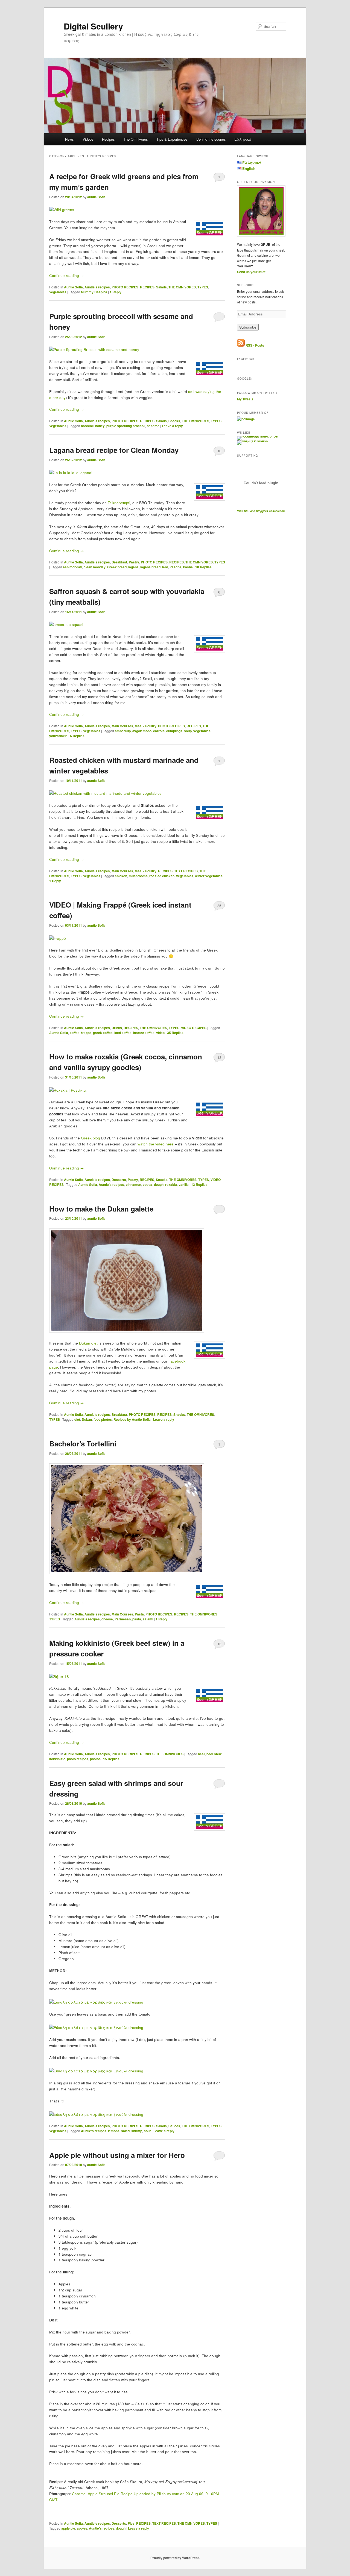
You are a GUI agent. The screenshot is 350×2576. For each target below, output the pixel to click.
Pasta (139, 1614)
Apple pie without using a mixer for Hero (117, 2155)
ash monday (72, 567)
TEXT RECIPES (186, 871)
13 (219, 1057)
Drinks (117, 1028)
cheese (107, 1619)
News (69, 139)
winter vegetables (209, 876)
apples (82, 2528)
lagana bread (150, 567)
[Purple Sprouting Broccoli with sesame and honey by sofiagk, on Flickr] (94, 349)
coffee (75, 1033)
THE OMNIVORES (182, 287)
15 (219, 1644)
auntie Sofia (96, 197)
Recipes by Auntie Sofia (132, 1419)
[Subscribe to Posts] (241, 345)
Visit (261, 511)
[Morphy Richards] (253, 441)
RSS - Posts (255, 345)
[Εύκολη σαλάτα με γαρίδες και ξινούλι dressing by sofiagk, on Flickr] (96, 2002)
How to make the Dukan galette (101, 1209)
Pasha (188, 567)
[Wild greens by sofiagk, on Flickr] (62, 210)
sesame (153, 426)
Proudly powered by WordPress (175, 2558)
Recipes (108, 139)
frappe (86, 1033)
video (160, 1033)
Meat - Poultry (146, 726)
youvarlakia (58, 736)
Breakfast (119, 562)
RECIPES (147, 287)
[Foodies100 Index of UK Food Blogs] (260, 436)
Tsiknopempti (119, 503)
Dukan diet (88, 1343)
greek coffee (103, 1033)
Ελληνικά (243, 139)
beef (201, 1754)
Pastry (134, 562)
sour (147, 2131)
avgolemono (142, 731)
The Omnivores (136, 139)
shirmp (137, 2131)
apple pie (68, 2528)
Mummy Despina (94, 292)
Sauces (174, 2126)
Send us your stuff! (252, 272)
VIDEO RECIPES (194, 1028)
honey (100, 426)
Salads (161, 287)
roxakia (171, 1184)
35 (219, 906)
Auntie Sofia (73, 287)
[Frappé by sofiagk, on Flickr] (58, 938)
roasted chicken (162, 876)
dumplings (174, 731)
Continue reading (67, 275)
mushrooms (138, 876)
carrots (159, 731)
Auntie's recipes (97, 287)
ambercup (123, 731)
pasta (137, 1619)
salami (148, 1619)
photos (95, 1759)
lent (165, 567)
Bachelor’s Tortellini (83, 1444)
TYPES (203, 287)
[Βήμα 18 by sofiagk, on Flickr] (59, 1677)
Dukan (87, 1419)
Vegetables (58, 292)
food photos (103, 1419)
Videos (88, 139)
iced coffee (123, 1033)
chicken (121, 876)
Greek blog (91, 1138)
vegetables (202, 731)
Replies (203, 567)
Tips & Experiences (172, 139)
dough (159, 1184)
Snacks (174, 421)
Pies (131, 2523)
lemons (114, 2131)
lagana (133, 567)
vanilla (184, 1184)
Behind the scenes (211, 139)
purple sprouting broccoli (126, 426)
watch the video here (156, 1144)
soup (188, 731)
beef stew (214, 1754)
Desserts (119, 1180)
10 (219, 451)
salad (125, 2131)
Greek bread (117, 567)
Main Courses (122, 726)
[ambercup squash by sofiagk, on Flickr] (67, 624)
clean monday (95, 567)
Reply (116, 292)
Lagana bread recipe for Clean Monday (114, 450)
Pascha (175, 567)
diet (77, 1419)
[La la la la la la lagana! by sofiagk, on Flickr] (71, 473)
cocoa (148, 1184)
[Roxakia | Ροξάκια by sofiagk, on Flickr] (68, 1090)
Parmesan (123, 1619)
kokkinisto (57, 1759)
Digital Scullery (93, 26)
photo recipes (78, 1759)
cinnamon (133, 1184)
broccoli (87, 426)
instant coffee (144, 1033)
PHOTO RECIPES (125, 287)
